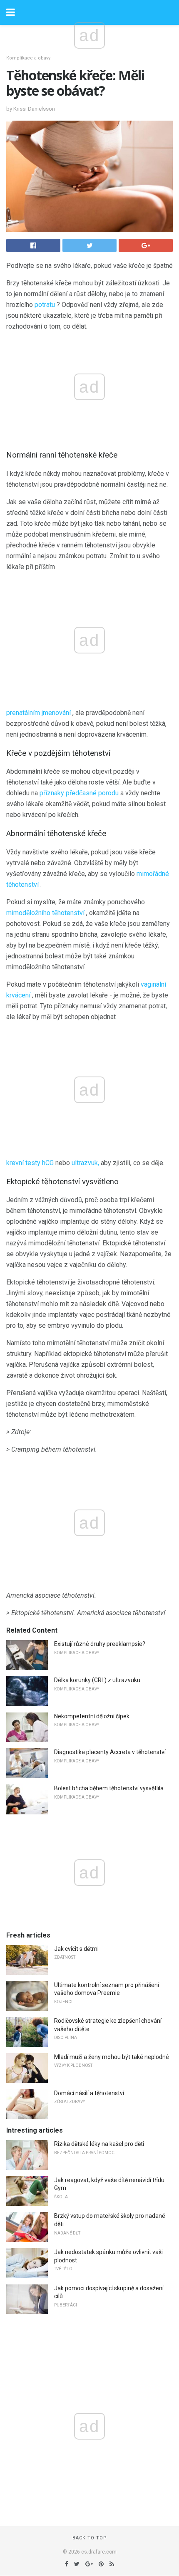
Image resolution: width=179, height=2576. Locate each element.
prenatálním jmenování (39, 713)
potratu (45, 305)
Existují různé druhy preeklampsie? (100, 1644)
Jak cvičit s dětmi (76, 1949)
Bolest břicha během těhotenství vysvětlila (109, 1788)
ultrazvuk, (85, 1163)
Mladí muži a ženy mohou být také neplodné (112, 2057)
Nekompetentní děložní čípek (92, 1716)
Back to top (90, 2538)
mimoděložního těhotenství (45, 913)
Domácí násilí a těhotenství (89, 2093)
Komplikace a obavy (28, 58)
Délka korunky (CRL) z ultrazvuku (97, 1680)
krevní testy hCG (30, 1163)
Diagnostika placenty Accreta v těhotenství (110, 1752)
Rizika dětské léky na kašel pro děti (99, 2144)
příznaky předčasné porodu (79, 793)
